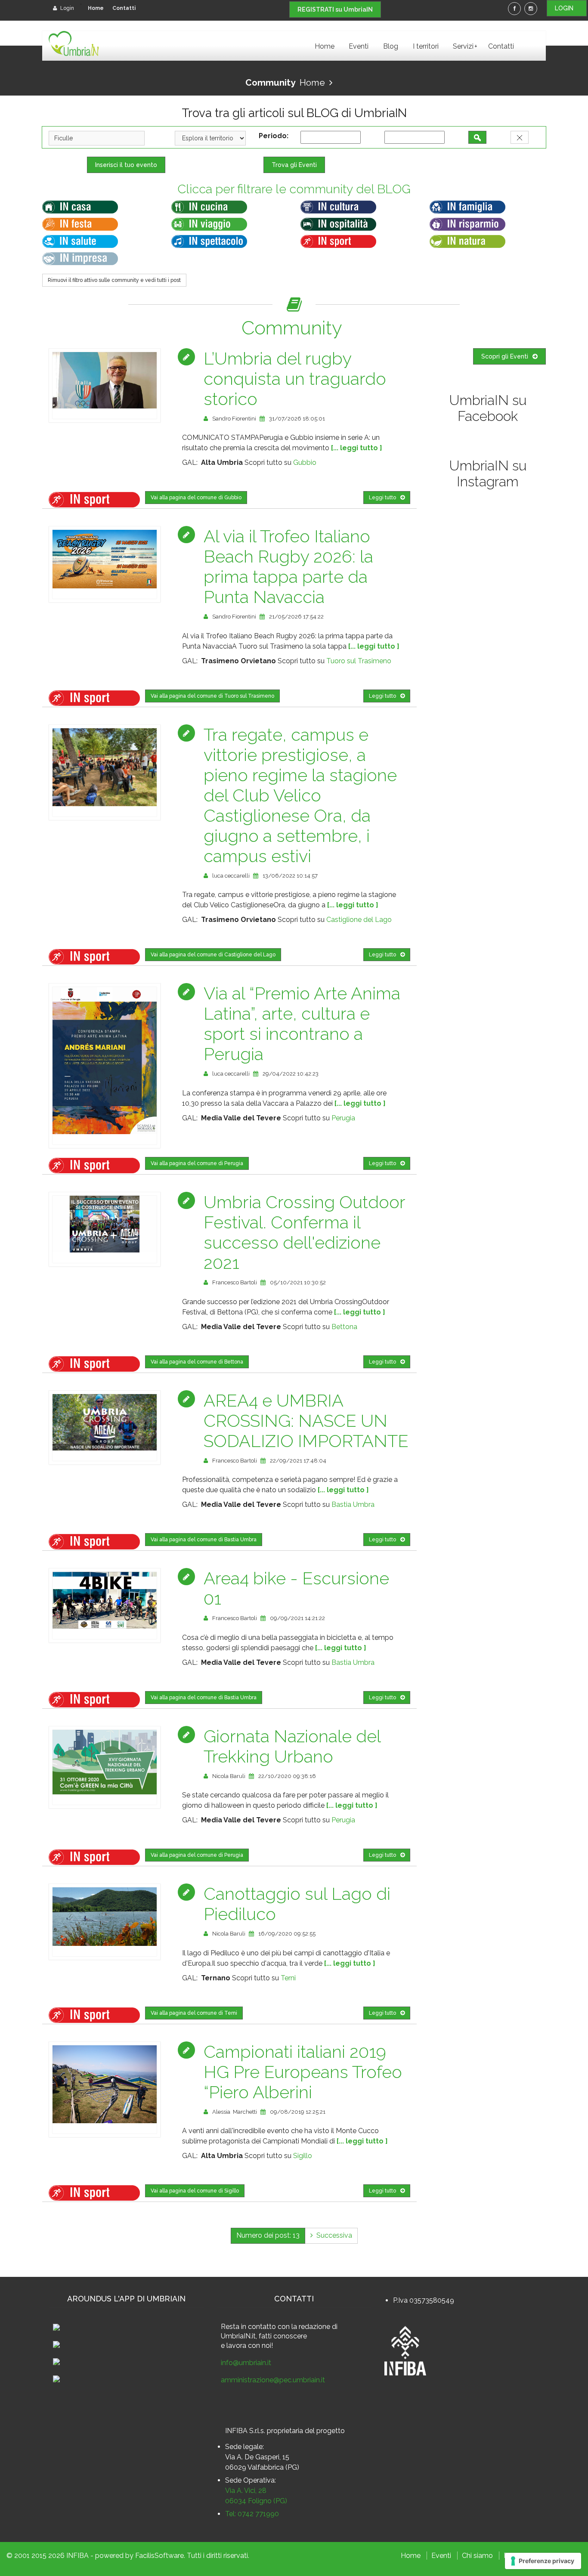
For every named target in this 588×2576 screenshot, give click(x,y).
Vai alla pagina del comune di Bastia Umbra (204, 1540)
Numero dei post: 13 (268, 2235)
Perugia (343, 1118)
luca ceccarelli (231, 876)
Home (96, 8)
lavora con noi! (250, 2346)
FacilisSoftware (159, 2556)
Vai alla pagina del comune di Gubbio (196, 498)
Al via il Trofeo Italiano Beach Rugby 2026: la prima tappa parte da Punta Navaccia (288, 566)
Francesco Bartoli (235, 1282)
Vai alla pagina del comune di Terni (194, 2013)
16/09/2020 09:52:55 (287, 1934)
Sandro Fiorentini (234, 419)
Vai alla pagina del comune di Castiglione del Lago (213, 955)
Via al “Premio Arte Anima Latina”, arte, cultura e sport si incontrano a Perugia (302, 1024)
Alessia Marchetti (235, 2112)
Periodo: (275, 136)
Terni (288, 1978)
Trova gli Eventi (294, 165)
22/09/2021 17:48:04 (298, 1461)
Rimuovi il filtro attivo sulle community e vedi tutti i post (114, 280)
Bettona (344, 1327)
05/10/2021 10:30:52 (298, 1282)
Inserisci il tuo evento (126, 165)
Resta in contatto (248, 2327)
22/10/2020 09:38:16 (287, 1776)
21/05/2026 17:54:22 (296, 617)
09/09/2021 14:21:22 (297, 1618)
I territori (426, 46)
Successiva (333, 2235)
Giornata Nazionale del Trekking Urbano (292, 1746)
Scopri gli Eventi (505, 356)
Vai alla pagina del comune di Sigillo (195, 2191)
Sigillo (303, 2156)
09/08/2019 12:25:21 (298, 2112)
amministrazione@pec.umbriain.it (273, 2380)
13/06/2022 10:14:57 (290, 876)
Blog (391, 46)
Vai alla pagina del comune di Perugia (197, 1163)
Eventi (359, 46)
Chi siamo (477, 2556)
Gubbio (305, 462)
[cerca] (477, 137)
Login (67, 8)
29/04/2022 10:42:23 (291, 1074)
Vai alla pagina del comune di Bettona (197, 1362)
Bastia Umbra (353, 1504)
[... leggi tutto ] (357, 448)
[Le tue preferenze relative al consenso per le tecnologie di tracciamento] (543, 2561)
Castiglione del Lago (359, 920)
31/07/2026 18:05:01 (297, 419)
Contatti (124, 8)
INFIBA (77, 2556)
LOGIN (567, 8)
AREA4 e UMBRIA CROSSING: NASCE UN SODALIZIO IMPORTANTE (306, 1421)
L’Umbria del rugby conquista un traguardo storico (295, 379)
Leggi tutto (382, 498)
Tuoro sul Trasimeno (359, 661)
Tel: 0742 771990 (252, 2514)
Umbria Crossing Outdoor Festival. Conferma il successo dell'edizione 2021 (304, 1232)
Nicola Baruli (229, 1776)
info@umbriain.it (246, 2363)
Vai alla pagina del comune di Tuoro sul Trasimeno (212, 696)
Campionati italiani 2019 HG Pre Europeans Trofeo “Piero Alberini (303, 2072)
